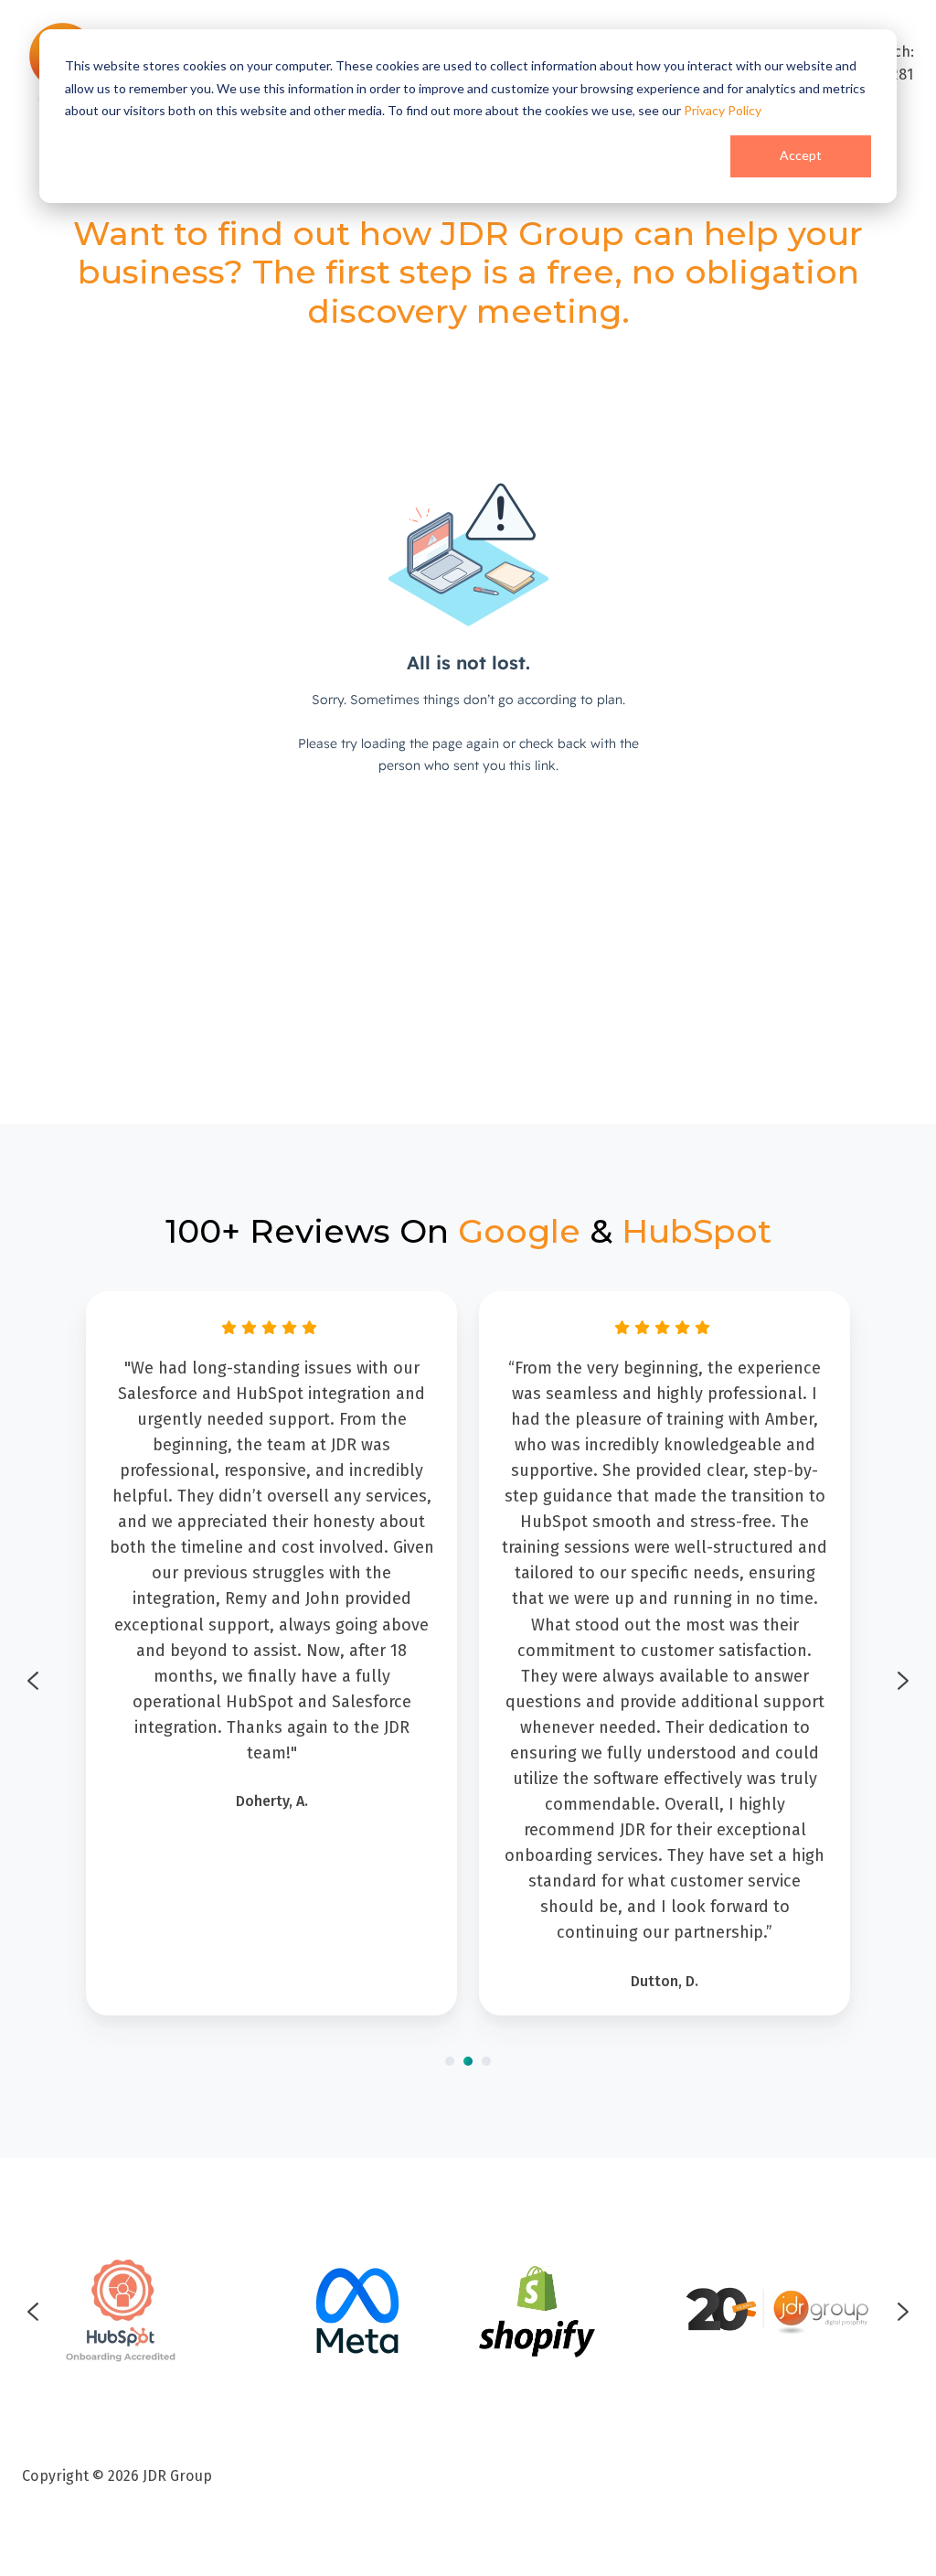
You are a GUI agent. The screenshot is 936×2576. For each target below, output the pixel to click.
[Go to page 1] (450, 2061)
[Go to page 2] (468, 2061)
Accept (801, 155)
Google (519, 1231)
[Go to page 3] (486, 2061)
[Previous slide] (33, 1681)
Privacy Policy (723, 110)
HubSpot (697, 1231)
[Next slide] (903, 1681)
